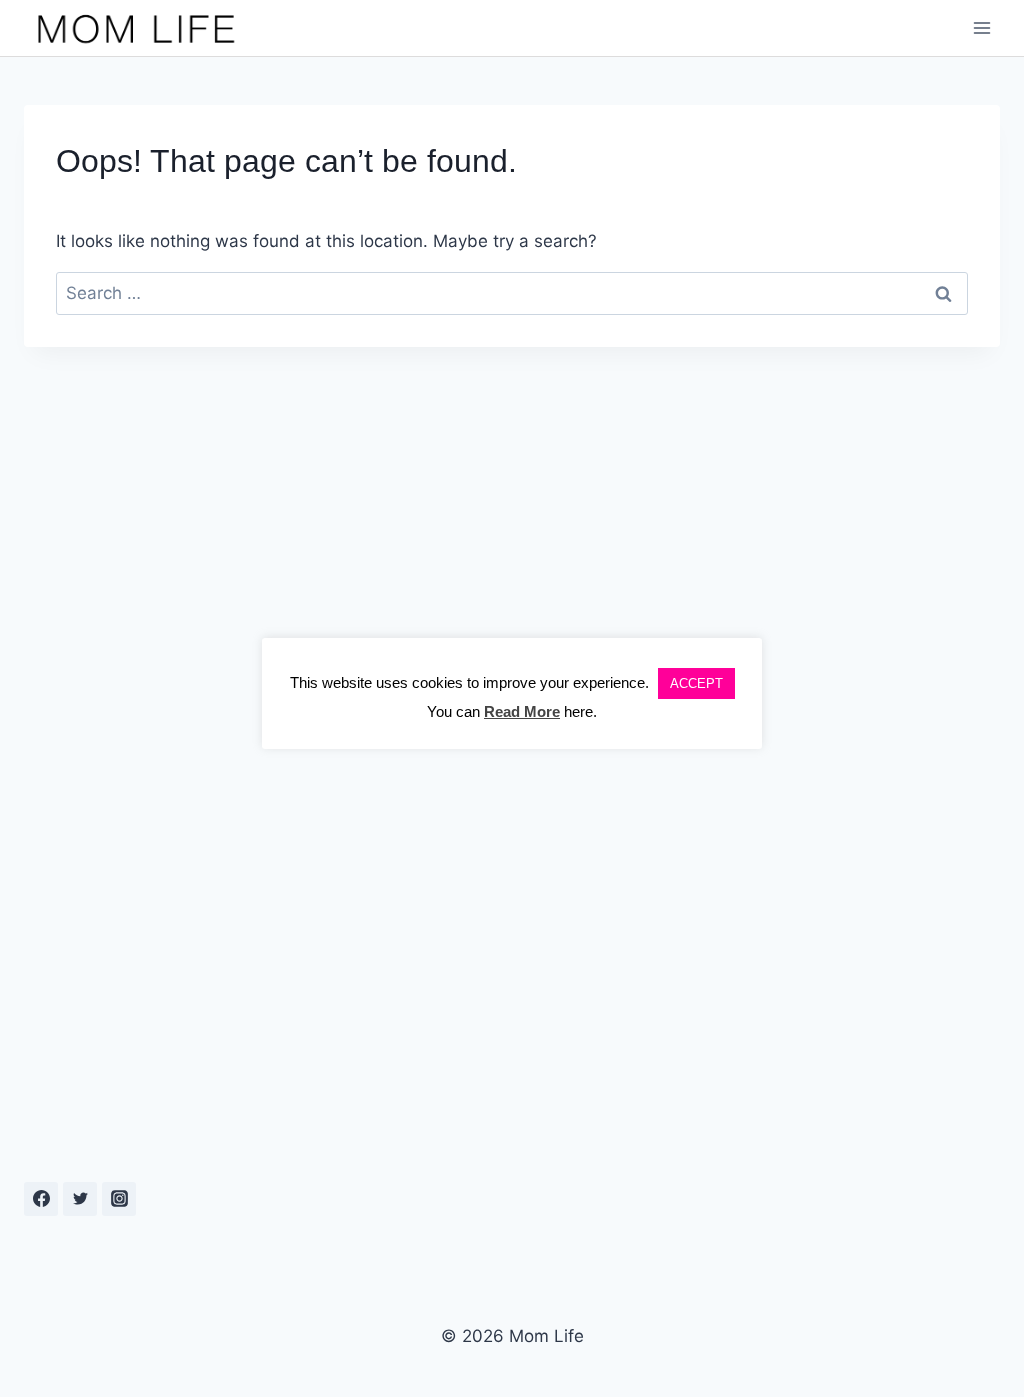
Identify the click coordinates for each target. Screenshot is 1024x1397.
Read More (522, 711)
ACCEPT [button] (696, 683)
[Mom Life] (136, 28)
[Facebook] (41, 1199)
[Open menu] (981, 28)
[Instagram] (119, 1199)
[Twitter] (80, 1199)
